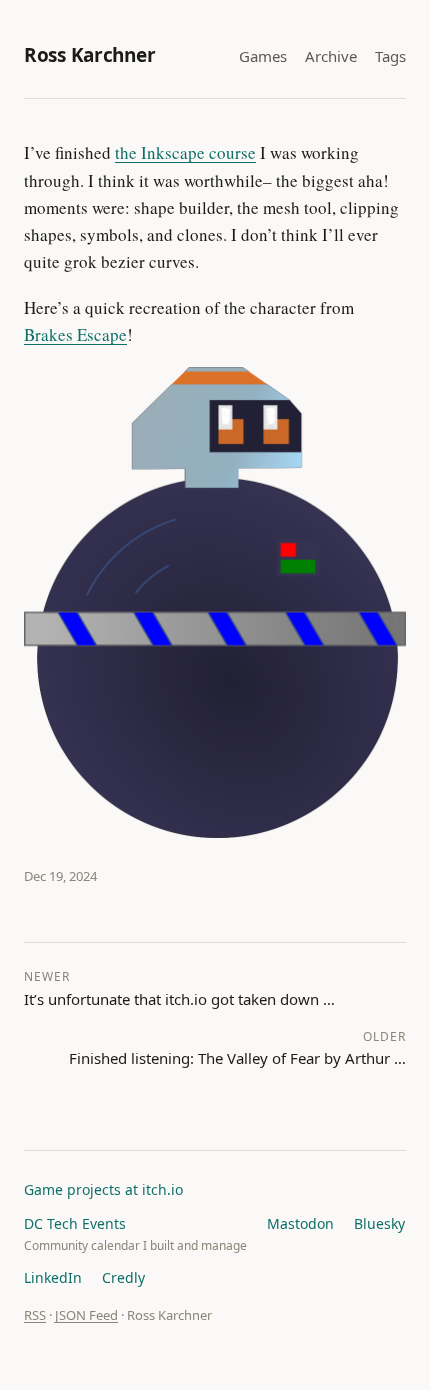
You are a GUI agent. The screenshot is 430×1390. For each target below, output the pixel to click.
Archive (331, 56)
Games (263, 56)
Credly (123, 1277)
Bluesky (379, 1223)
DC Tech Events (75, 1223)
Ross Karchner (89, 55)
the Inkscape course (185, 152)
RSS (35, 1315)
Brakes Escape (75, 334)
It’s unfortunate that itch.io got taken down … (179, 988)
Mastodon (300, 1223)
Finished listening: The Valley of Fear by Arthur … (237, 1048)
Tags (390, 56)
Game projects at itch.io (103, 1189)
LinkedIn (53, 1277)
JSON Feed (86, 1315)
